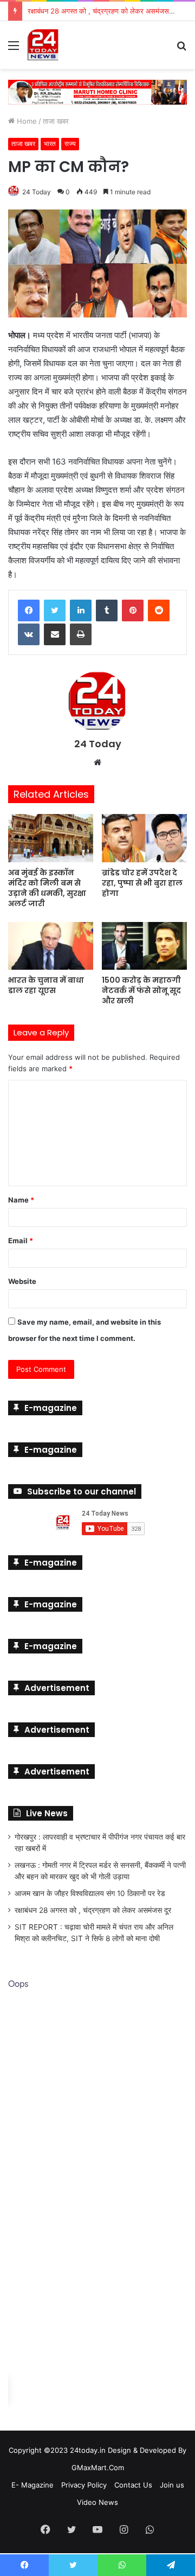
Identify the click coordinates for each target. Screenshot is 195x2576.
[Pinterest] (133, 609)
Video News (97, 2501)
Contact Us (133, 2484)
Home (26, 120)
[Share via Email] (55, 633)
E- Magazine (32, 2484)
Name (21, 1199)
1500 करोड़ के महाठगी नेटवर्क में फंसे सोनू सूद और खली (141, 989)
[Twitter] (55, 609)
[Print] (81, 633)
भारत (50, 142)
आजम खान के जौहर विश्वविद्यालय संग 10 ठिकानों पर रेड (90, 1892)
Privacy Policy (84, 2484)
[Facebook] (29, 609)
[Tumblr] (107, 609)
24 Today (37, 191)
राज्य (70, 142)
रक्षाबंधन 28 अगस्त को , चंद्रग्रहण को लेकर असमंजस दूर (93, 1909)
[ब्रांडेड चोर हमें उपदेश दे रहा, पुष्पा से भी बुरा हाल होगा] (144, 837)
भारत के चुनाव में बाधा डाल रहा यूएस (46, 984)
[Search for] (181, 49)
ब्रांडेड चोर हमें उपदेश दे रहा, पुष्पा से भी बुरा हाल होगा (142, 882)
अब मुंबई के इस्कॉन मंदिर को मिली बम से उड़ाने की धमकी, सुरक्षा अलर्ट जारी (47, 887)
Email (21, 1239)
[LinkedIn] (81, 609)
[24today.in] (43, 45)
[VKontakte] (29, 633)
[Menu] (14, 49)
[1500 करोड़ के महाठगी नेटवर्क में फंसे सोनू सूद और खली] (144, 945)
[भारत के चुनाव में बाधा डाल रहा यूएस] (51, 945)
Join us (172, 2484)
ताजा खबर (56, 120)
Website (22, 1280)
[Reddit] (159, 609)
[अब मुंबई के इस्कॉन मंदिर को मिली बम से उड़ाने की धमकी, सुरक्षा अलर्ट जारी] (51, 837)
